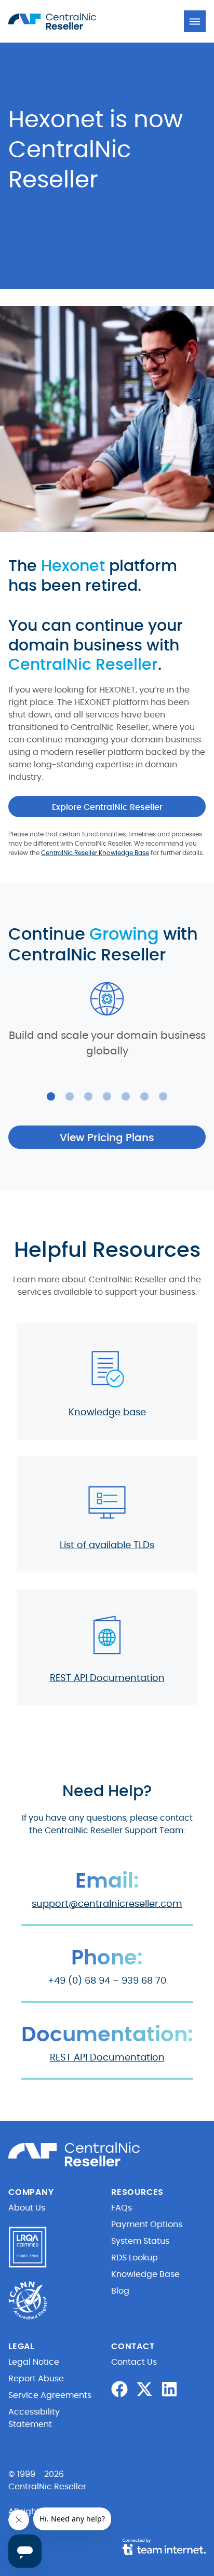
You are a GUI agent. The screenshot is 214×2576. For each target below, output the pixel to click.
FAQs (122, 2208)
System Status (140, 2241)
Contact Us (134, 2362)
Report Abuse (36, 2379)
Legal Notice (34, 2362)
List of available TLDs (107, 1545)
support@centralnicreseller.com (107, 1904)
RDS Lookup (135, 2258)
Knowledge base (107, 1413)
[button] (195, 21)
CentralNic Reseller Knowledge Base (95, 853)
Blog (120, 2291)
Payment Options (147, 2225)
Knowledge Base (145, 2274)
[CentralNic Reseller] (65, 21)
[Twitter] (144, 2389)
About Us (27, 2208)
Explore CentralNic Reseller (107, 807)
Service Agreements (50, 2395)
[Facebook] (119, 2389)
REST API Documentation (107, 1678)
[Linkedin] (169, 2389)
